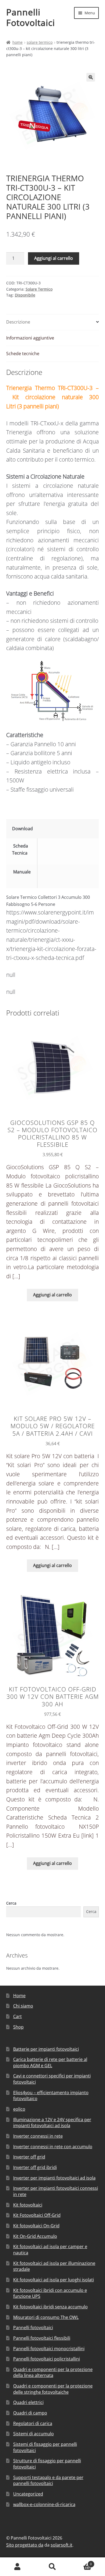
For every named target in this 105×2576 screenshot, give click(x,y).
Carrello (81, 2562)
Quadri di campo (30, 2413)
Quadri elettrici (28, 2402)
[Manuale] (50, 879)
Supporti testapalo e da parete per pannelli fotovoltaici (48, 2481)
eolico (19, 2109)
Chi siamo (23, 2006)
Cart (17, 2016)
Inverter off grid (29, 2157)
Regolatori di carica (33, 2423)
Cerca (11, 1903)
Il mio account (17, 2567)
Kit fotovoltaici (28, 2205)
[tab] (53, 322)
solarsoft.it (62, 2545)
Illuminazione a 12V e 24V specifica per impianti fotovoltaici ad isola (52, 2123)
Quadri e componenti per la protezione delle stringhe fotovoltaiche (53, 2389)
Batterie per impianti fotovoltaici (46, 2049)
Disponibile (25, 295)
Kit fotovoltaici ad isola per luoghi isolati (54, 2280)
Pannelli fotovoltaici (33, 2328)
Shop (18, 2027)
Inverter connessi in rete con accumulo (53, 2147)
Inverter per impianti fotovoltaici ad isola (54, 2178)
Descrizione (18, 322)
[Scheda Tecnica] (50, 855)
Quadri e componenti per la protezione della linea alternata (53, 2372)
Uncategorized (28, 2494)
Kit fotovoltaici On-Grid (36, 2226)
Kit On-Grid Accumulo (35, 2236)
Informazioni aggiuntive (30, 338)
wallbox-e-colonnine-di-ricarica (44, 2504)
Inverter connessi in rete (38, 2136)
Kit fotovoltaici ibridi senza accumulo (50, 2307)
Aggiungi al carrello (54, 258)
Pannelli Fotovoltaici (31, 17)
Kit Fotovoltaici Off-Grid (37, 2215)
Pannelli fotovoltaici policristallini (47, 2359)
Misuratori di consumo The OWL (46, 2317)
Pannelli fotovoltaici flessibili (42, 2338)
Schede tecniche (23, 354)
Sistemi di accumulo (34, 2434)
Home (17, 42)
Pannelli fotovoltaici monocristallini (49, 2349)
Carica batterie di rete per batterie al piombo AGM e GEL (50, 2062)
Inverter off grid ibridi (35, 2167)
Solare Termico (40, 42)
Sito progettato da (25, 2545)
